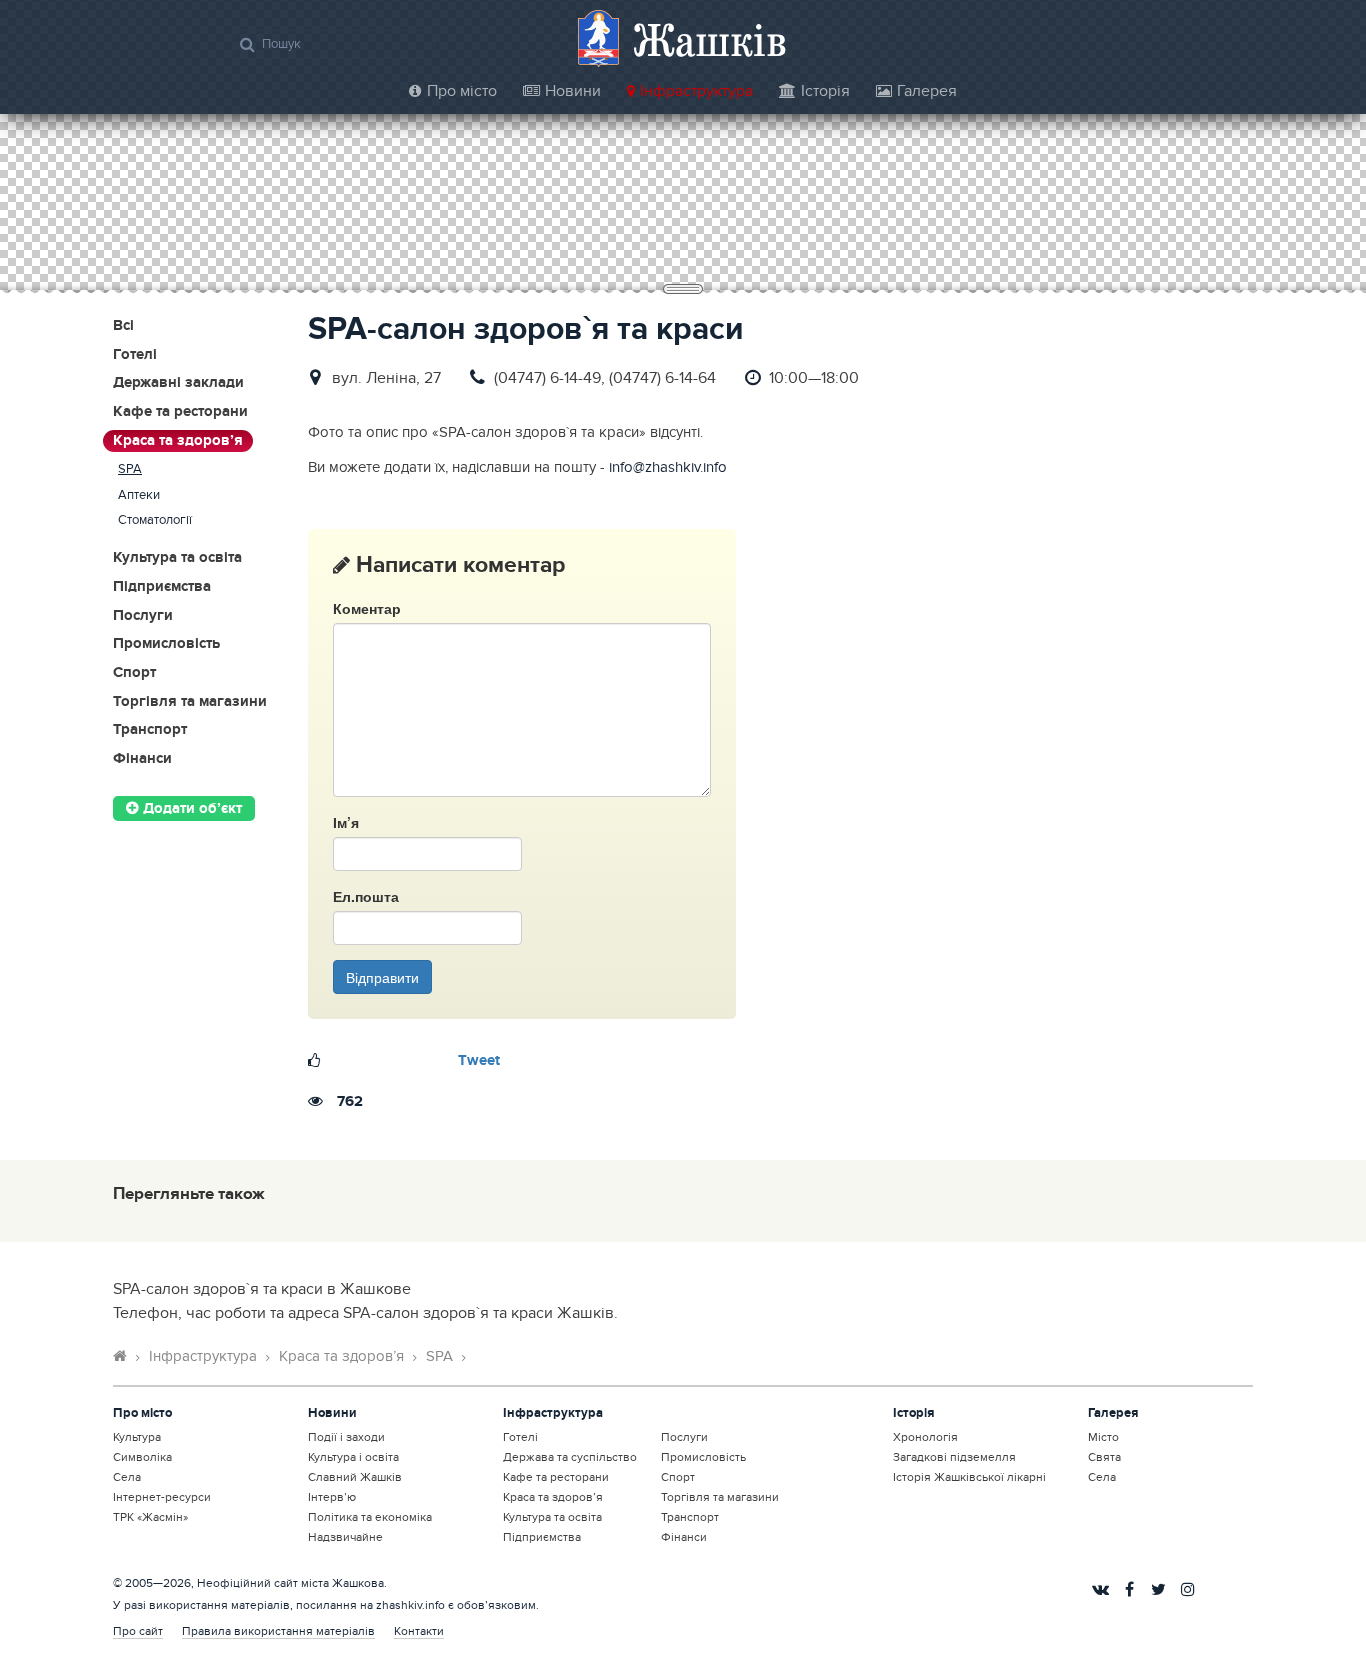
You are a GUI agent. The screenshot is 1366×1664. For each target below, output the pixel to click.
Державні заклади (178, 383)
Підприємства (162, 587)
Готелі (135, 355)
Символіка (142, 1457)
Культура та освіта (177, 558)
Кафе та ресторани (180, 412)
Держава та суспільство (570, 1457)
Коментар (367, 608)
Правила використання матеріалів (278, 1631)
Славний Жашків (355, 1477)
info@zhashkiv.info (668, 467)
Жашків (710, 39)
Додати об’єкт (190, 809)
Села (127, 1477)
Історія (825, 91)
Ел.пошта (366, 896)
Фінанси (142, 759)
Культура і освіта (353, 1457)
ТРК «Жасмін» (150, 1517)
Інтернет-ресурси (162, 1497)
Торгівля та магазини (190, 702)
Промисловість (166, 644)
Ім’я (346, 822)
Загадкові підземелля (954, 1457)
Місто (1103, 1437)
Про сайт (138, 1631)
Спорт (134, 673)
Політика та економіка (370, 1517)
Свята (1104, 1457)
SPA (130, 469)
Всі (123, 326)
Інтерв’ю (332, 1497)
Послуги (143, 616)
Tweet (479, 1061)
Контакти (419, 1631)
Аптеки (139, 495)
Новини (573, 91)
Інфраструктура (696, 91)
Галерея (927, 91)
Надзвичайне (345, 1537)
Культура (137, 1437)
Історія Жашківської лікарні (969, 1477)
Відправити (382, 977)
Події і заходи (346, 1437)
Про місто (462, 91)
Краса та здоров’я (178, 441)
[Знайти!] (247, 44)
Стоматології (155, 520)
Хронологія (925, 1437)
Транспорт (150, 730)
